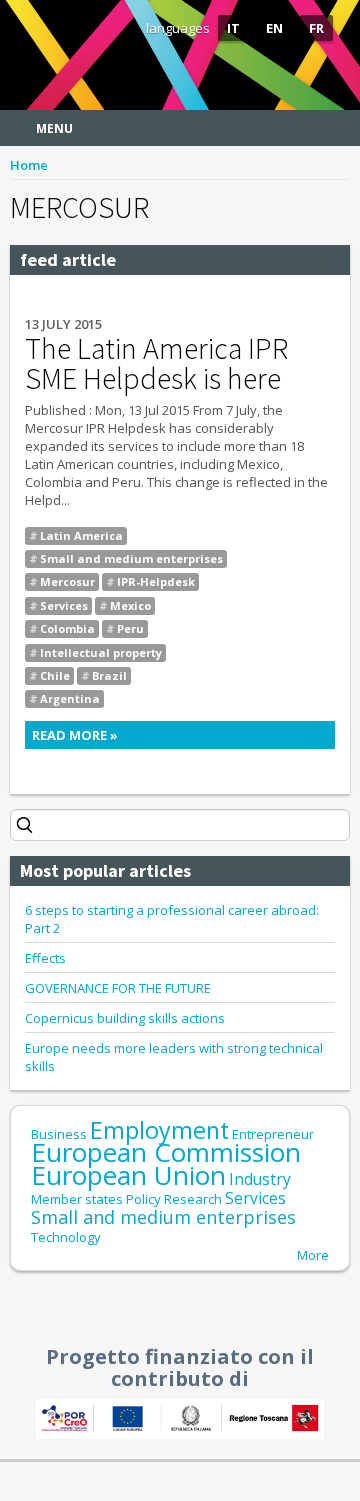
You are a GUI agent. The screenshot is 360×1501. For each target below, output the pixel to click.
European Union (128, 1175)
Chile (55, 675)
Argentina (70, 698)
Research (193, 1199)
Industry (260, 1179)
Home (29, 165)
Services (64, 605)
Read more (170, 737)
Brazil (109, 675)
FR (316, 28)
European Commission (166, 1152)
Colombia (67, 628)
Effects (45, 958)
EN (274, 28)
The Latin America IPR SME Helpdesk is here (156, 363)
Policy (143, 1199)
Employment (159, 1130)
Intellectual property (101, 652)
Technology (66, 1237)
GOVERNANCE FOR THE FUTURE (118, 988)
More (313, 1255)
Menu (54, 128)
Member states (77, 1199)
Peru (130, 628)
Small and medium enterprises (131, 558)
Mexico (130, 605)
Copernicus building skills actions (125, 1018)
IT (233, 28)
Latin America (81, 535)
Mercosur (67, 581)
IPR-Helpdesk (156, 581)
